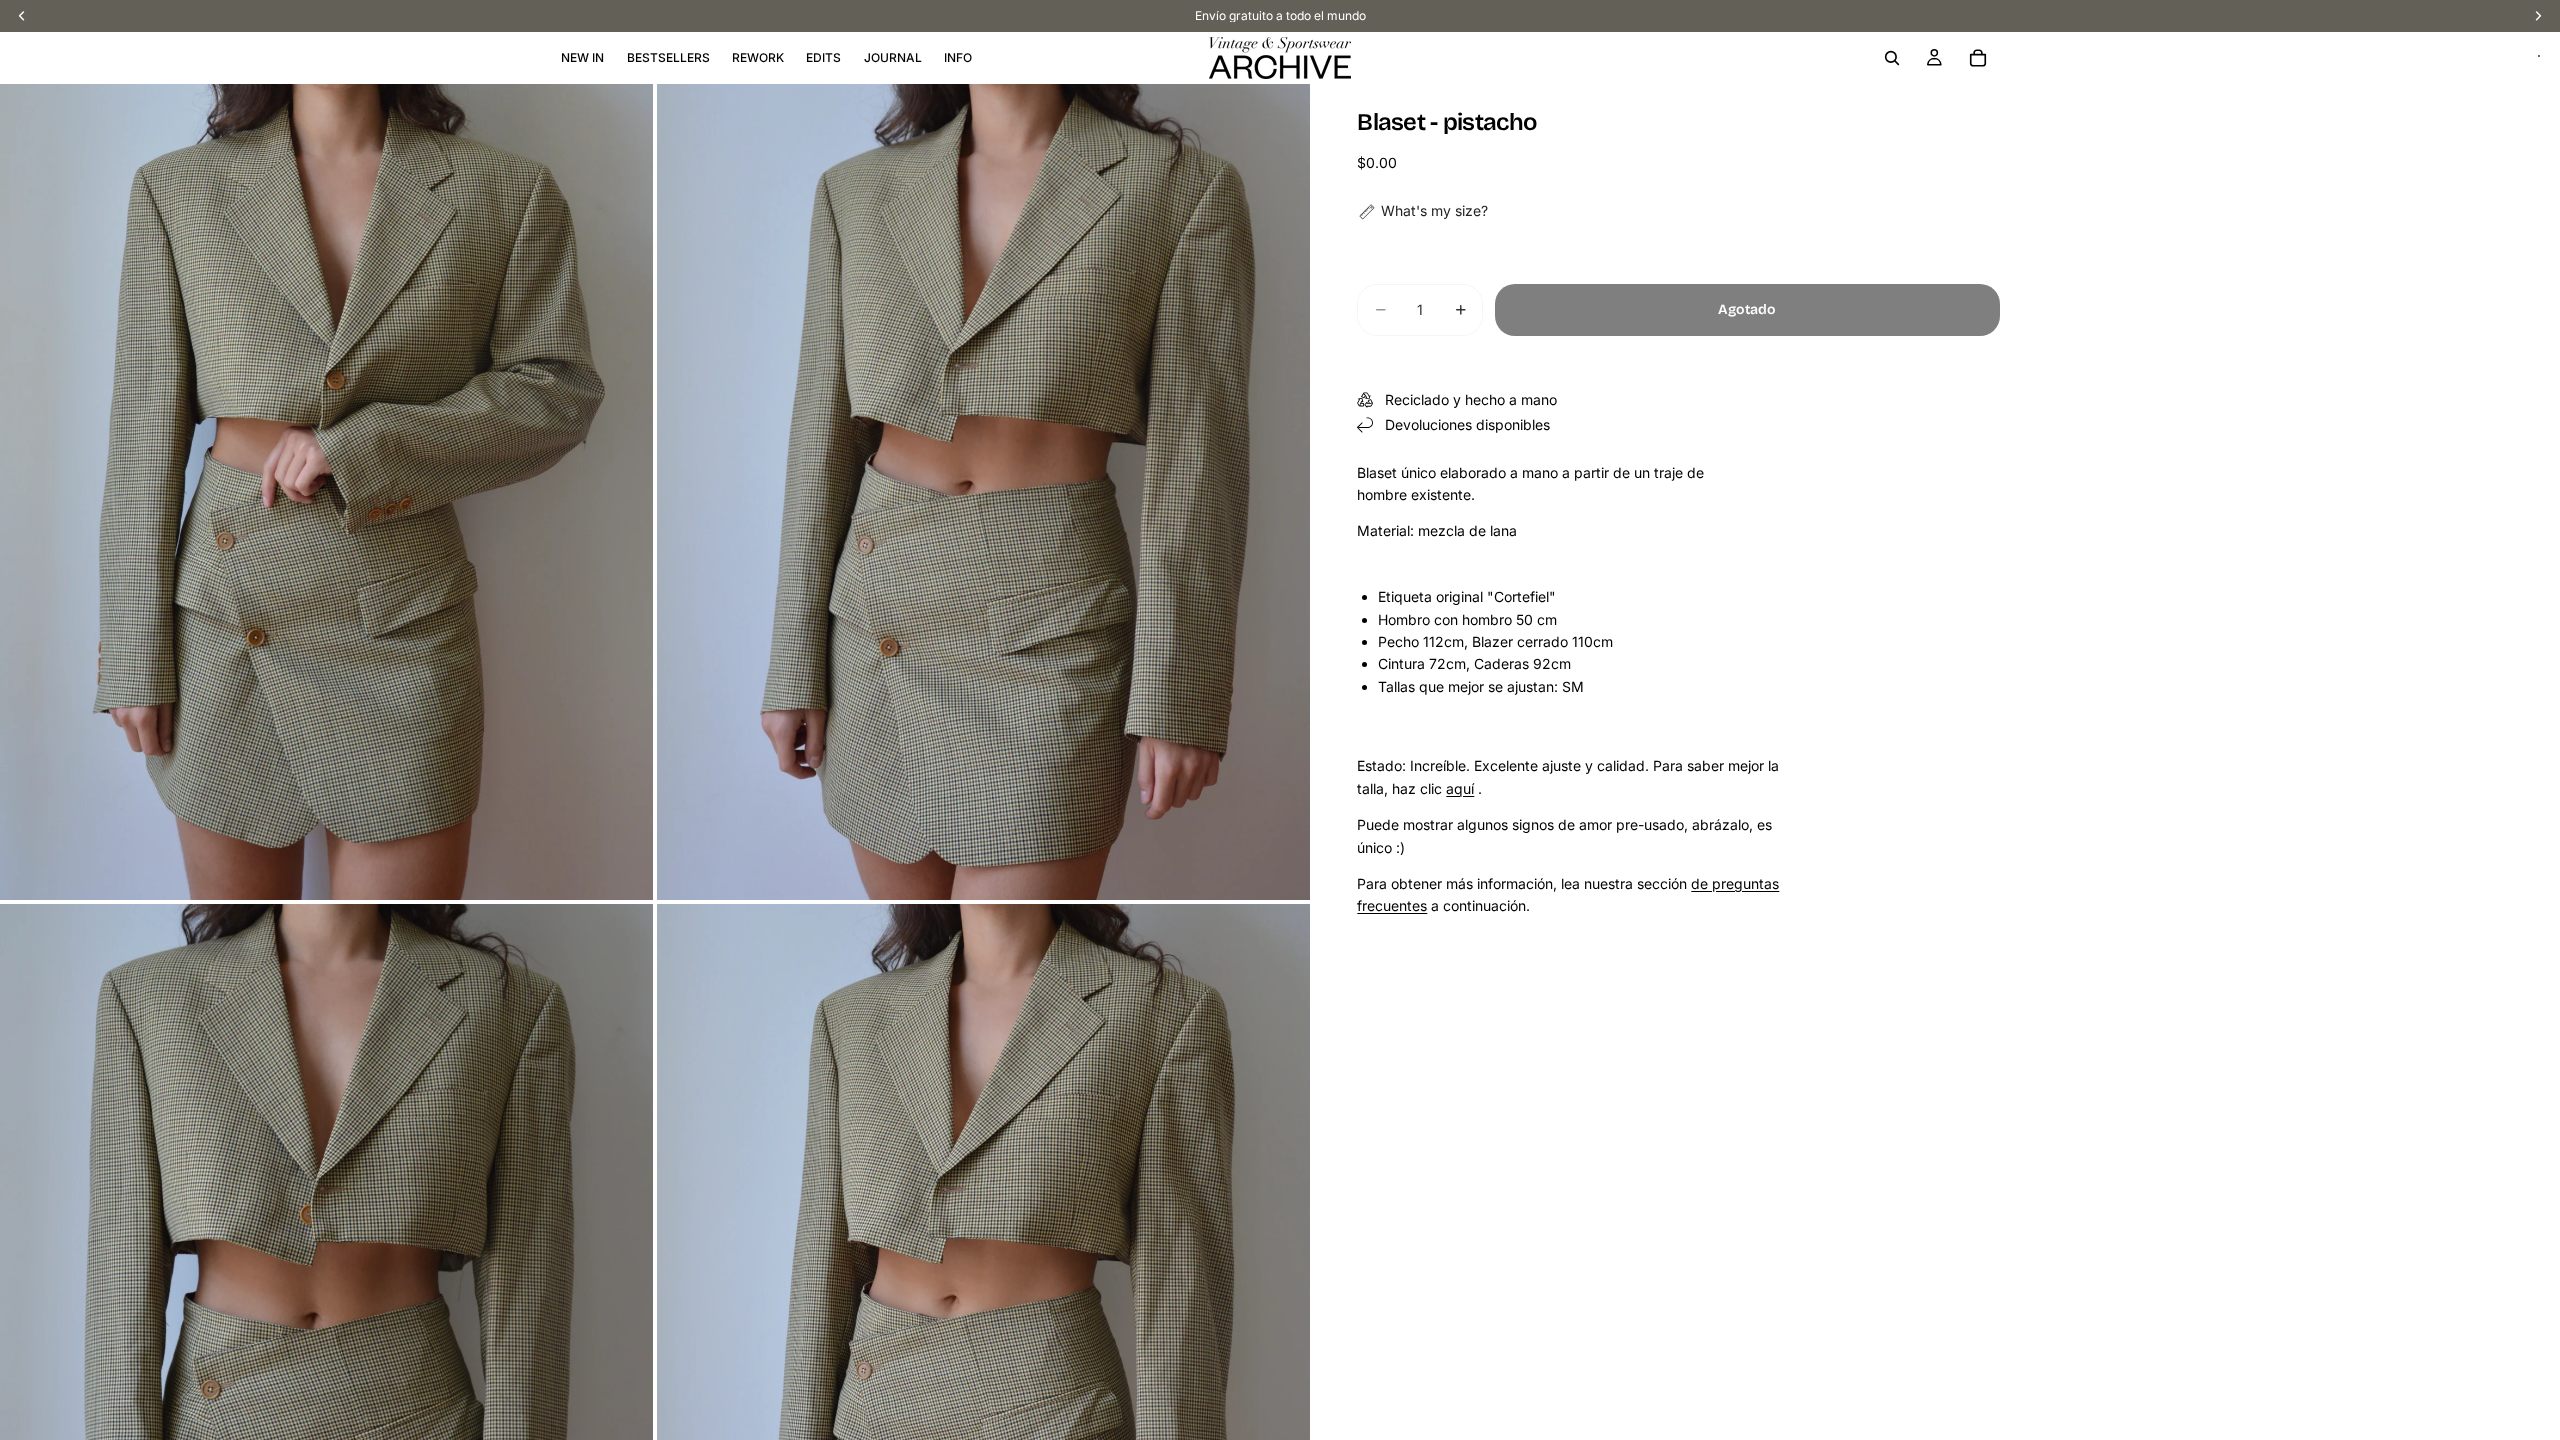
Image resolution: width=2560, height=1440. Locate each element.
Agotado (1747, 309)
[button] (1422, 211)
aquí (1460, 788)
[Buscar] (1892, 58)
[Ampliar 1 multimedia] (326, 492)
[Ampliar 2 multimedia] (983, 492)
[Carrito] (1978, 58)
